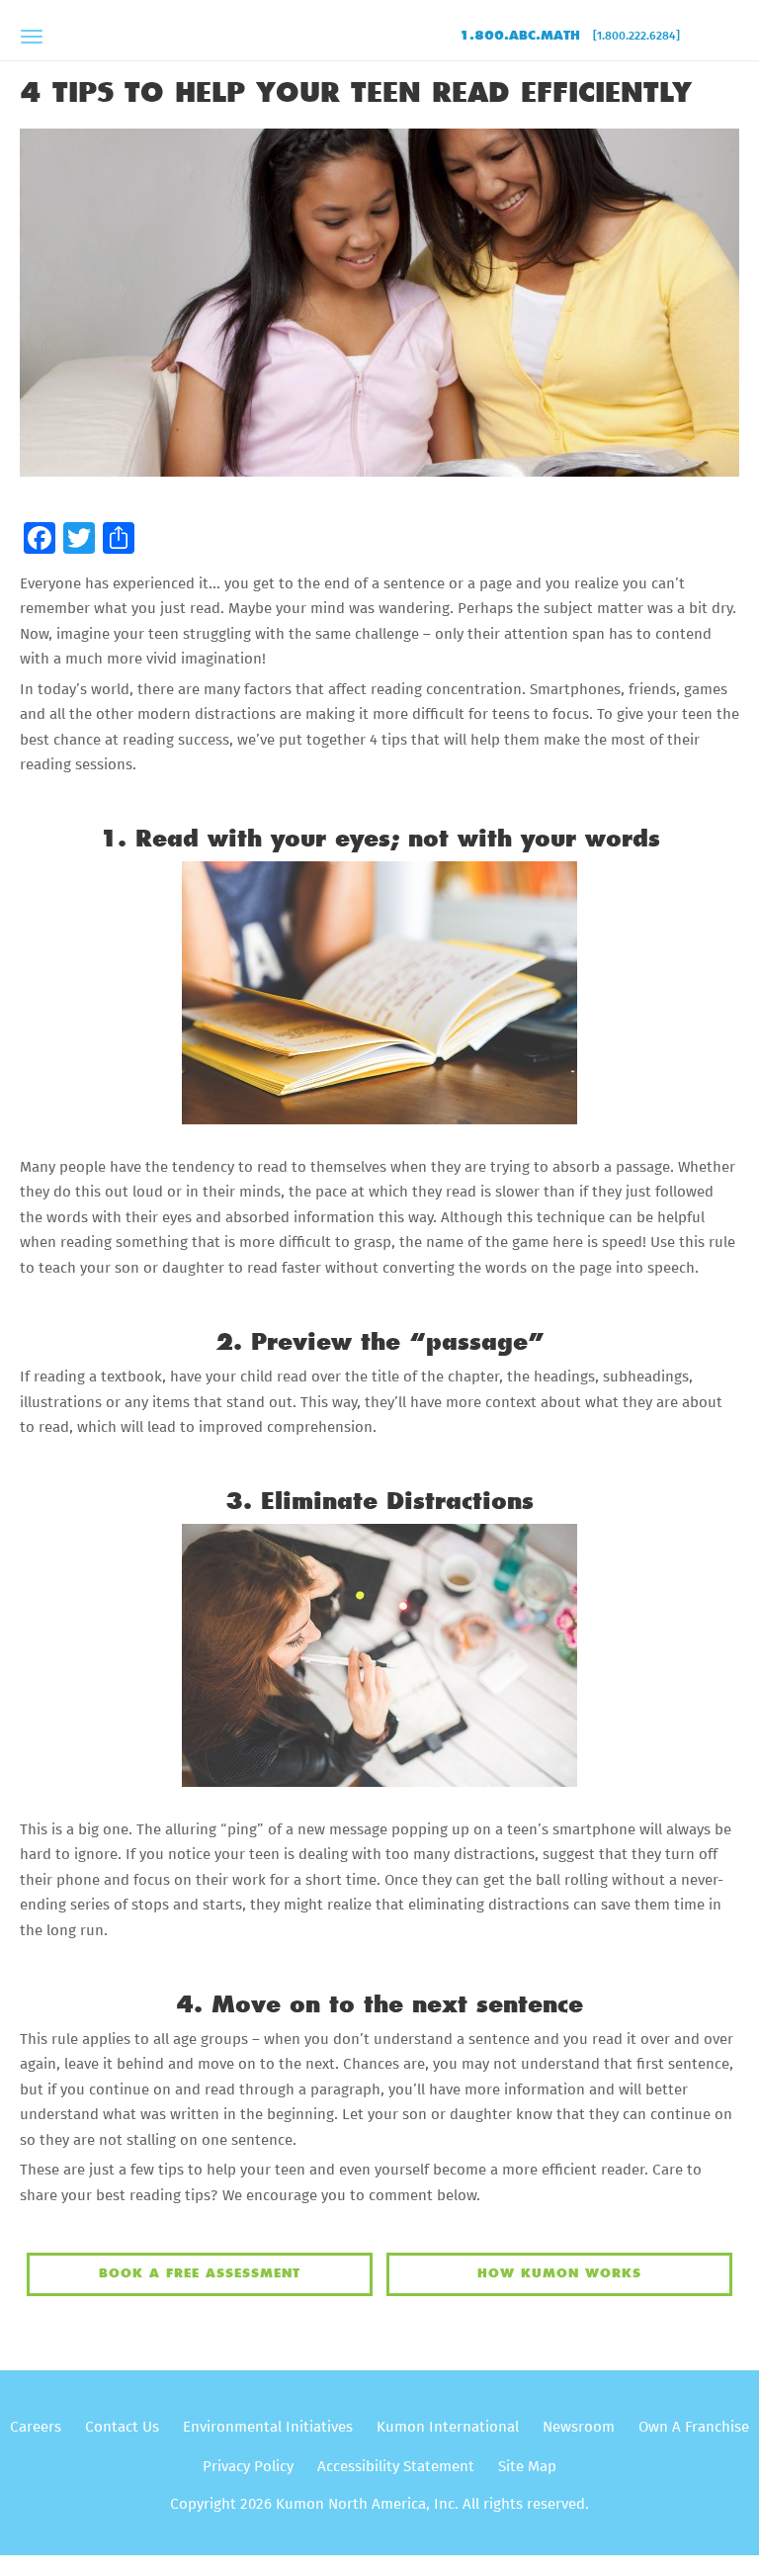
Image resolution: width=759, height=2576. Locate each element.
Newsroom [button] (579, 2427)
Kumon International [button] (448, 2427)
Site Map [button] (527, 2467)
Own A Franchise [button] (694, 2427)
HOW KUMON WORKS (559, 2273)
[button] (40, 539)
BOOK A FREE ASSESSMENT (200, 2273)
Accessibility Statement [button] (396, 2467)
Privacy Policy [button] (248, 2467)
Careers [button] (36, 2427)
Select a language (719, 41)
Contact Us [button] (122, 2427)
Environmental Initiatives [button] (268, 2427)
